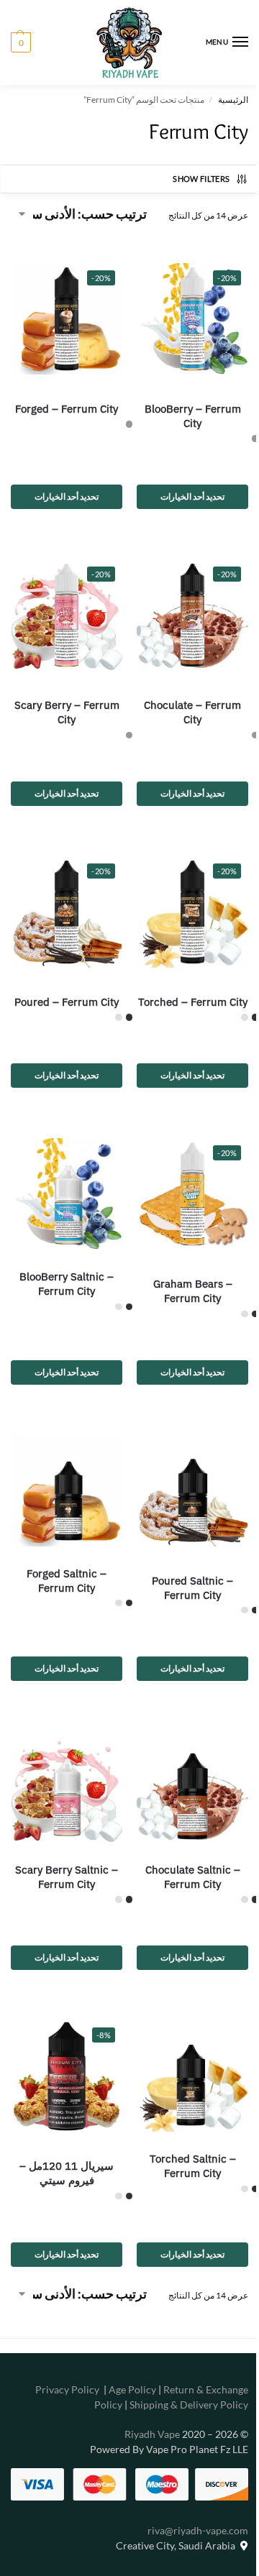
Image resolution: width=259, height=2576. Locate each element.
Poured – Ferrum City (64, 985)
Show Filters (190, 179)
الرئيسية (222, 100)
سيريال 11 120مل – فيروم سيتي (64, 2157)
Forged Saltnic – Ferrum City (64, 1568)
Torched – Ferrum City (185, 993)
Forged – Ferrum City (64, 404)
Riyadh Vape (141, 2417)
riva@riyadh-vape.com (187, 2513)
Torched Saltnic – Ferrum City (184, 2150)
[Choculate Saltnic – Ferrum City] (185, 1771)
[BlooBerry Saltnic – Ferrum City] (64, 1190)
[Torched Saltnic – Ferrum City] (185, 2063)
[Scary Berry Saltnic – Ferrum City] (64, 1771)
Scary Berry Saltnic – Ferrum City (64, 1866)
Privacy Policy (56, 2373)
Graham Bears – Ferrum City (184, 1284)
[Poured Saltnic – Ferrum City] (185, 1481)
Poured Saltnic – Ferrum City (185, 1575)
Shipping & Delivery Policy (178, 2388)
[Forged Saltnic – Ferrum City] (64, 1481)
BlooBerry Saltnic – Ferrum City (64, 1284)
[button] (21, 42)
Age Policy (122, 2373)
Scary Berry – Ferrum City (64, 701)
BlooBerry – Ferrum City (184, 411)
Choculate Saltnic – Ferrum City (184, 1859)
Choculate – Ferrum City (185, 701)
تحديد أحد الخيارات (185, 491)
